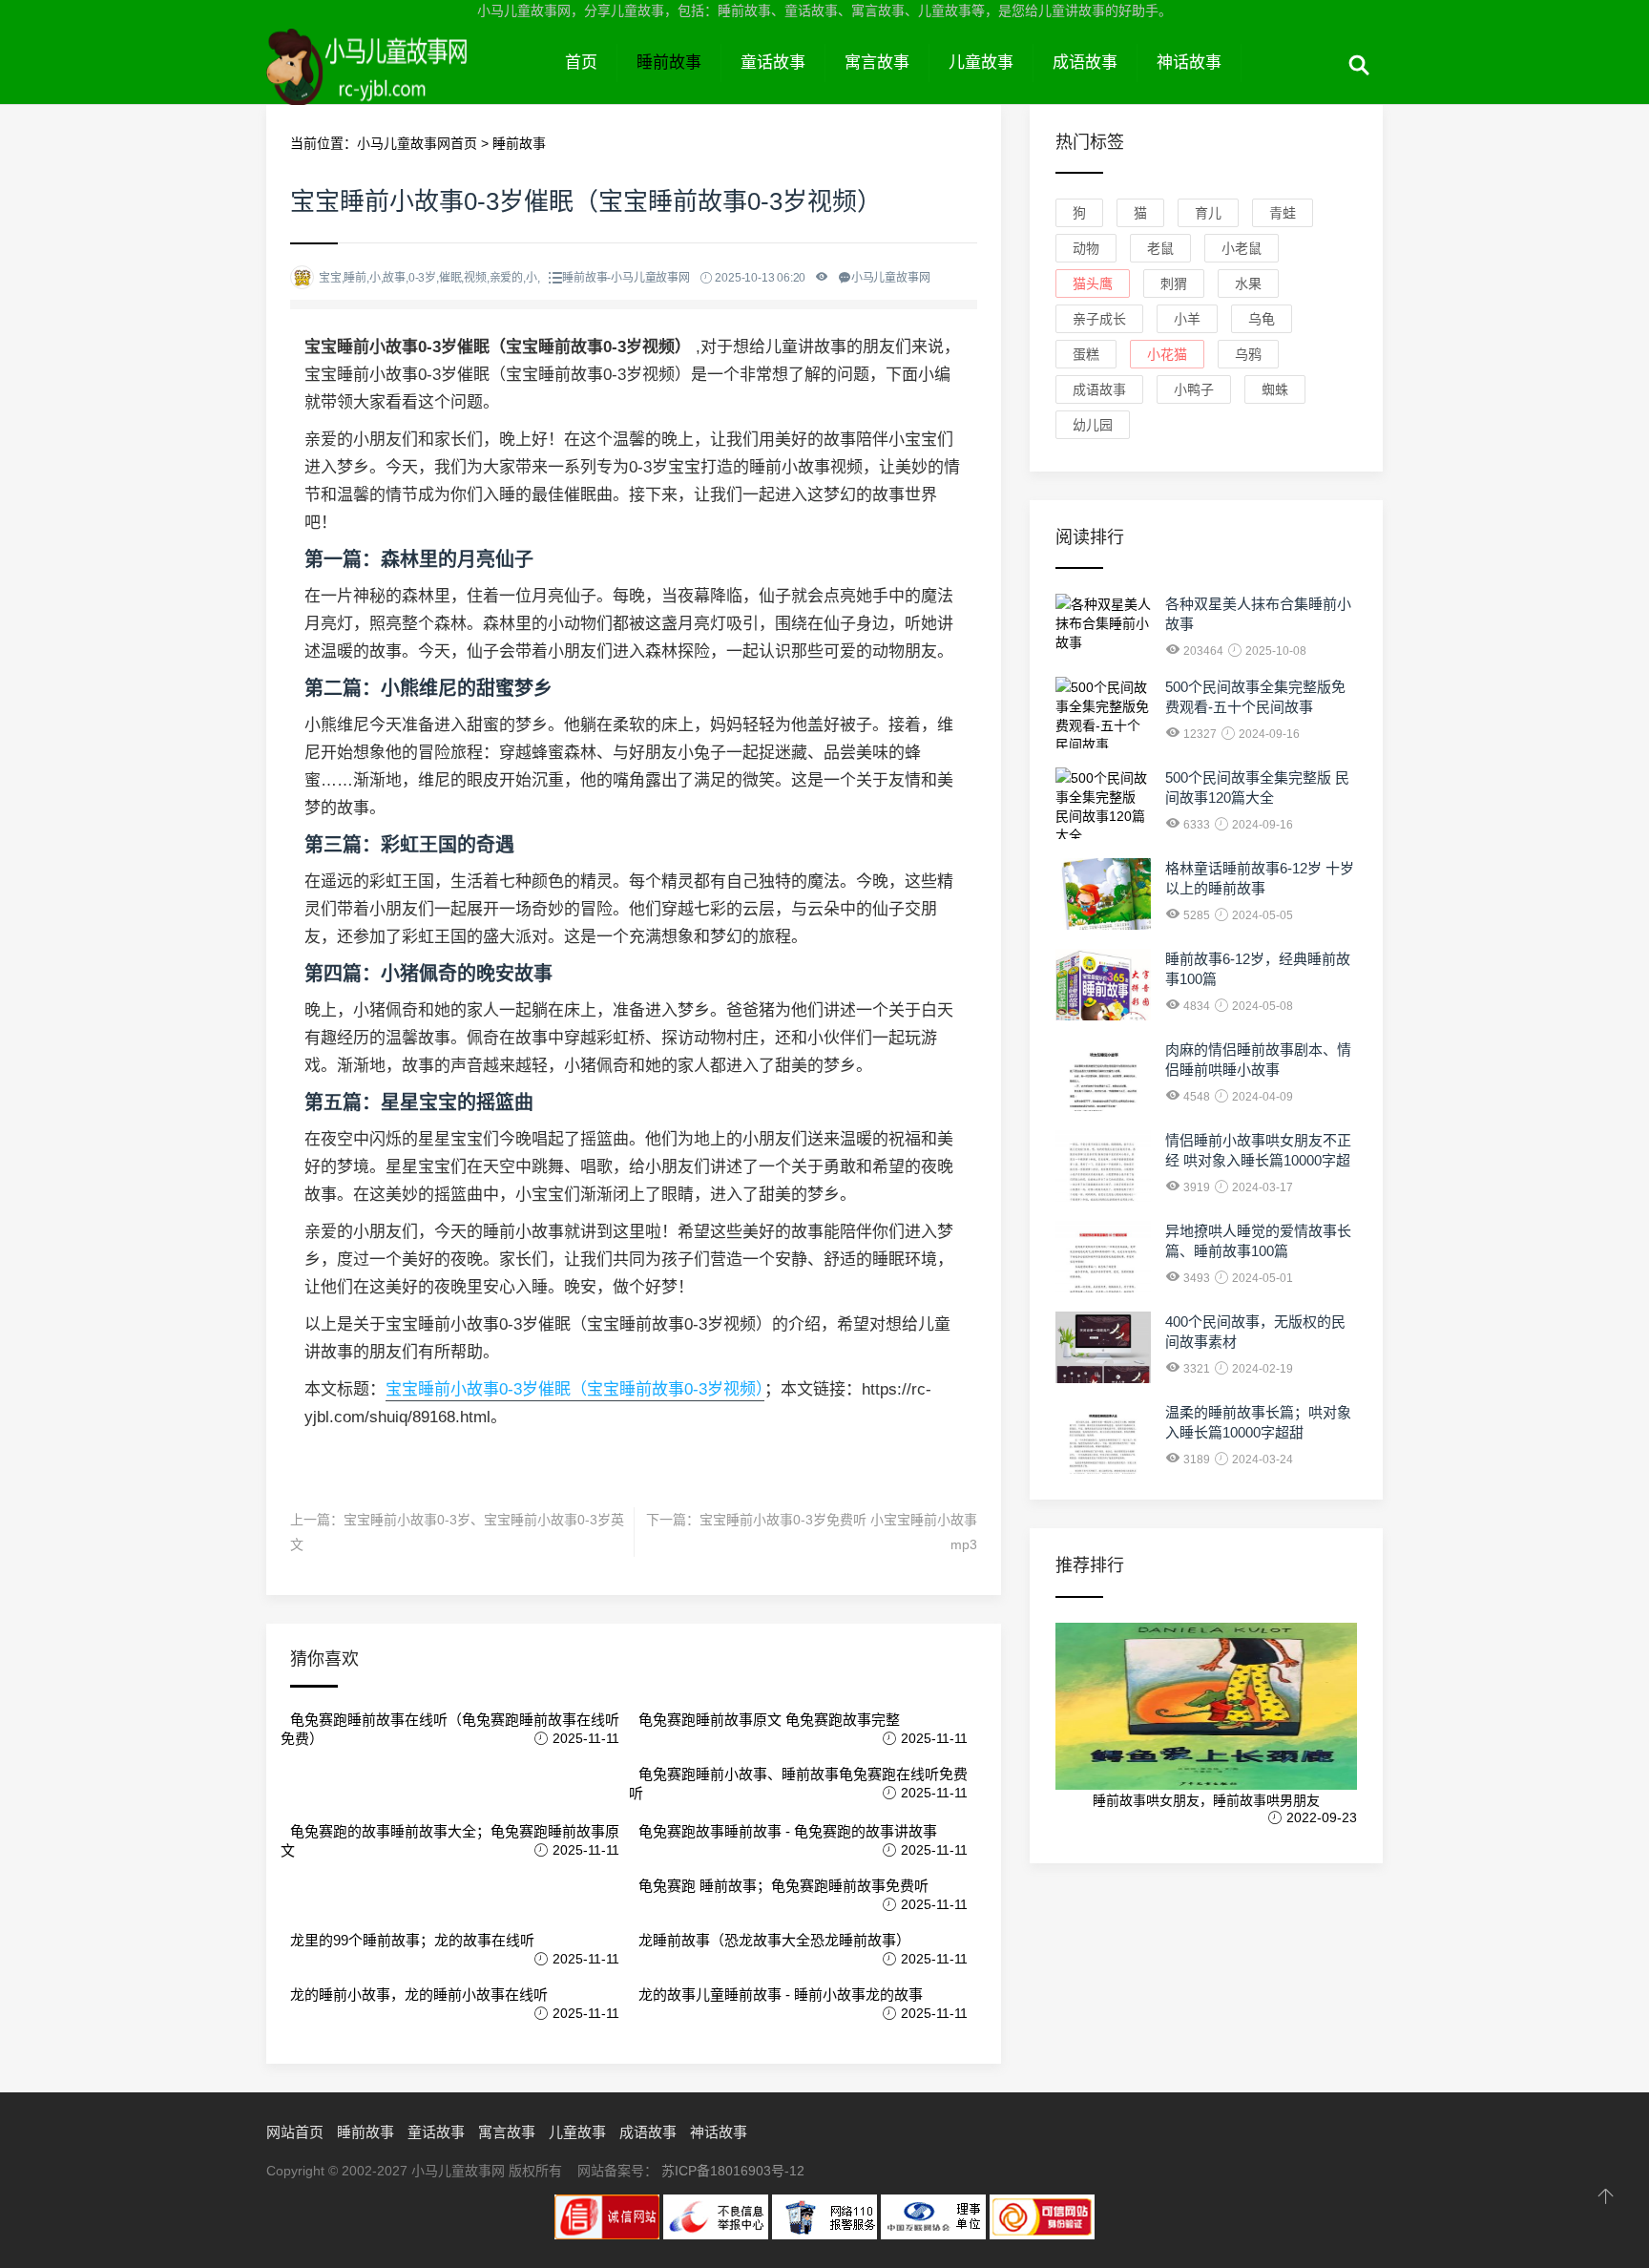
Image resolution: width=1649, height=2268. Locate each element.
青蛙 (1283, 213)
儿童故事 (981, 63)
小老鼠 (1242, 248)
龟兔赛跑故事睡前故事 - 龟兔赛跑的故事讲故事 (788, 1831)
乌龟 (1262, 319)
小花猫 (1167, 354)
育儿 (1208, 213)
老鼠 (1160, 248)
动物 (1086, 248)
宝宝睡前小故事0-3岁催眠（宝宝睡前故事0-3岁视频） (575, 1389)
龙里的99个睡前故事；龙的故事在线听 (412, 1940)
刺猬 (1174, 283)
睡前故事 (669, 63)
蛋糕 (1086, 354)
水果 (1248, 283)
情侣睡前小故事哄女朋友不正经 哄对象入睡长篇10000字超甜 (1258, 1160)
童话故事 (773, 63)
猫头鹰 (1093, 283)
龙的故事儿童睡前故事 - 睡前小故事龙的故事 (781, 1995)
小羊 (1187, 319)
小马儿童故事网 (406, 84)
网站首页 (295, 2132)
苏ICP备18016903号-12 (733, 2171)
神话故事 (1189, 63)
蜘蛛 (1275, 389)
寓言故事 (877, 63)
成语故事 (1085, 63)
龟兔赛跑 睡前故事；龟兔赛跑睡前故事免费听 (783, 1886)
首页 (581, 63)
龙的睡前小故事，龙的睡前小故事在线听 (419, 1995)
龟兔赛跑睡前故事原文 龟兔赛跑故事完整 (769, 1720)
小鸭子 (1194, 389)
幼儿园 (1093, 425)
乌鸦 (1248, 354)
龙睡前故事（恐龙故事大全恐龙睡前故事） (774, 1940)
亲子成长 (1099, 319)
